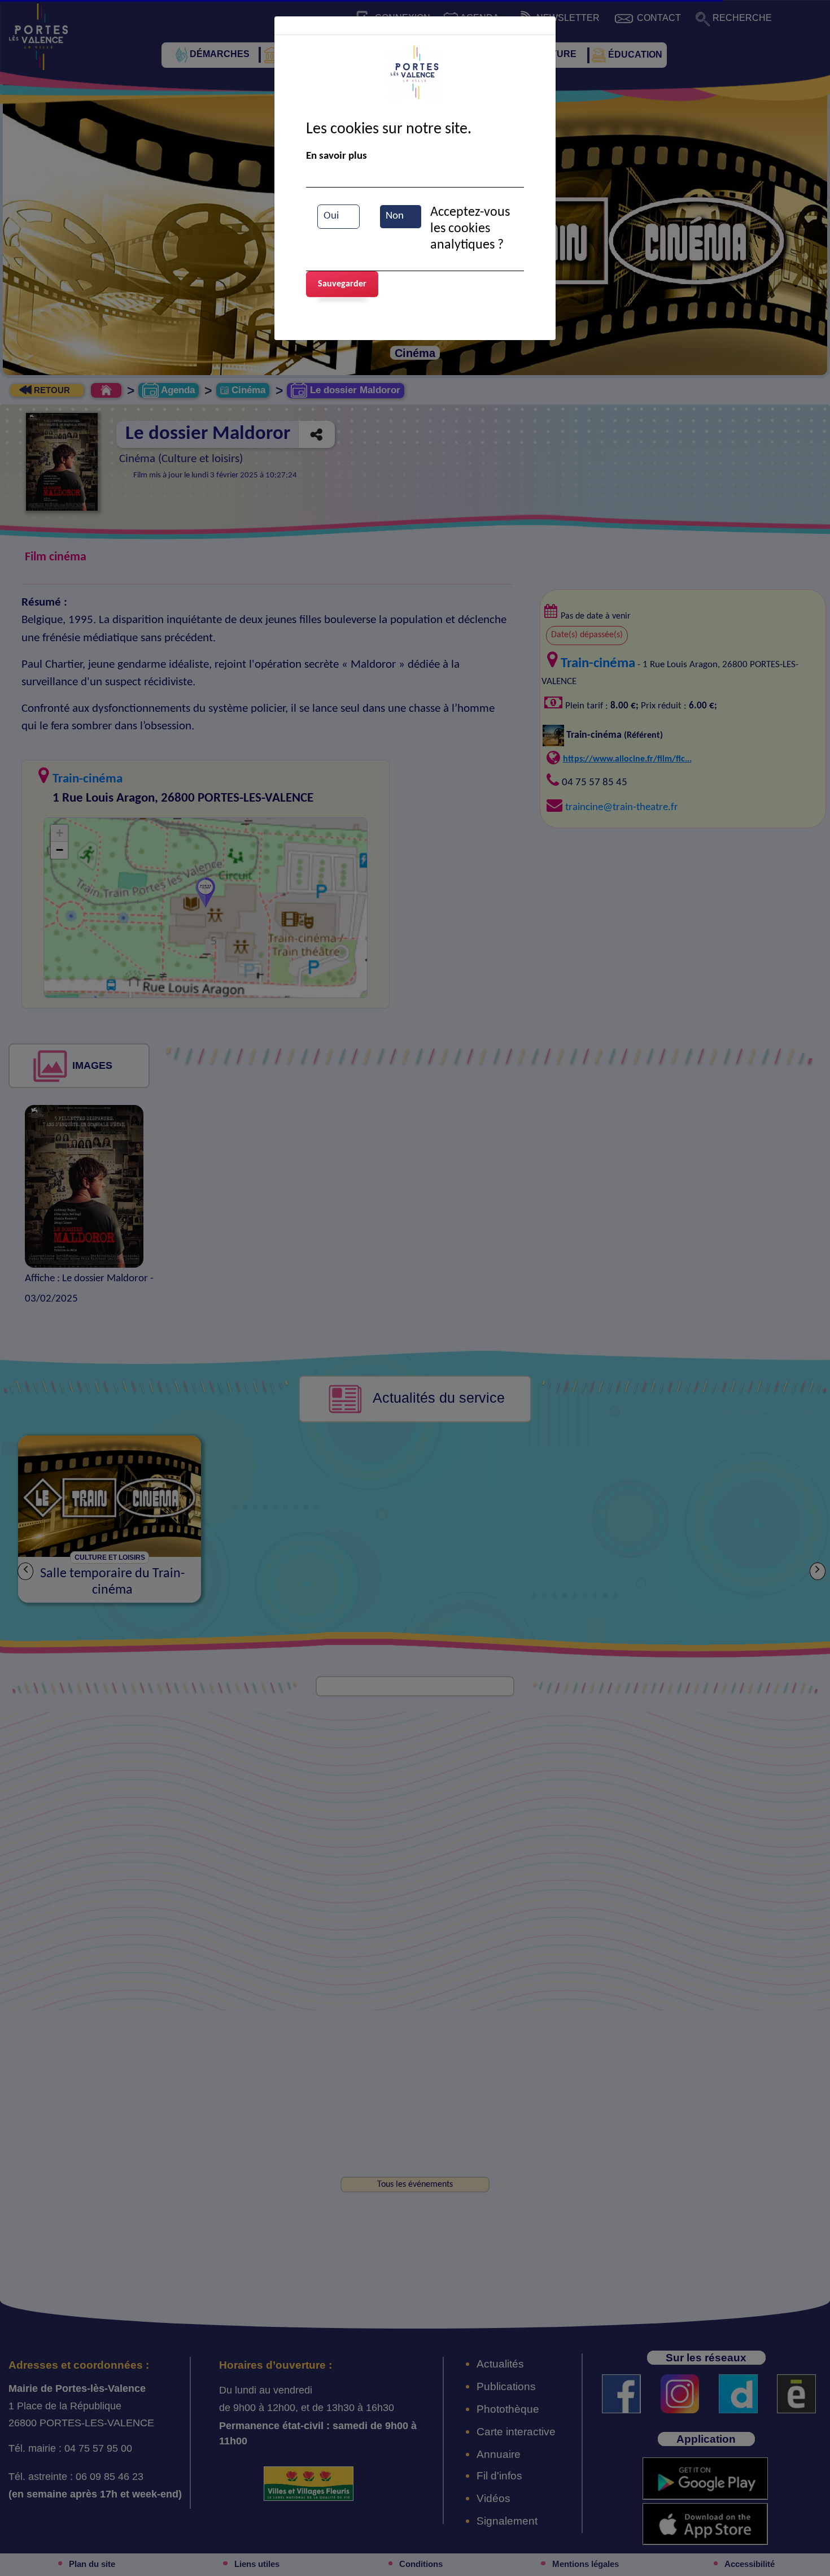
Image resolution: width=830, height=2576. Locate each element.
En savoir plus (337, 156)
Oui (331, 216)
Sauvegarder (342, 284)
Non (395, 216)
